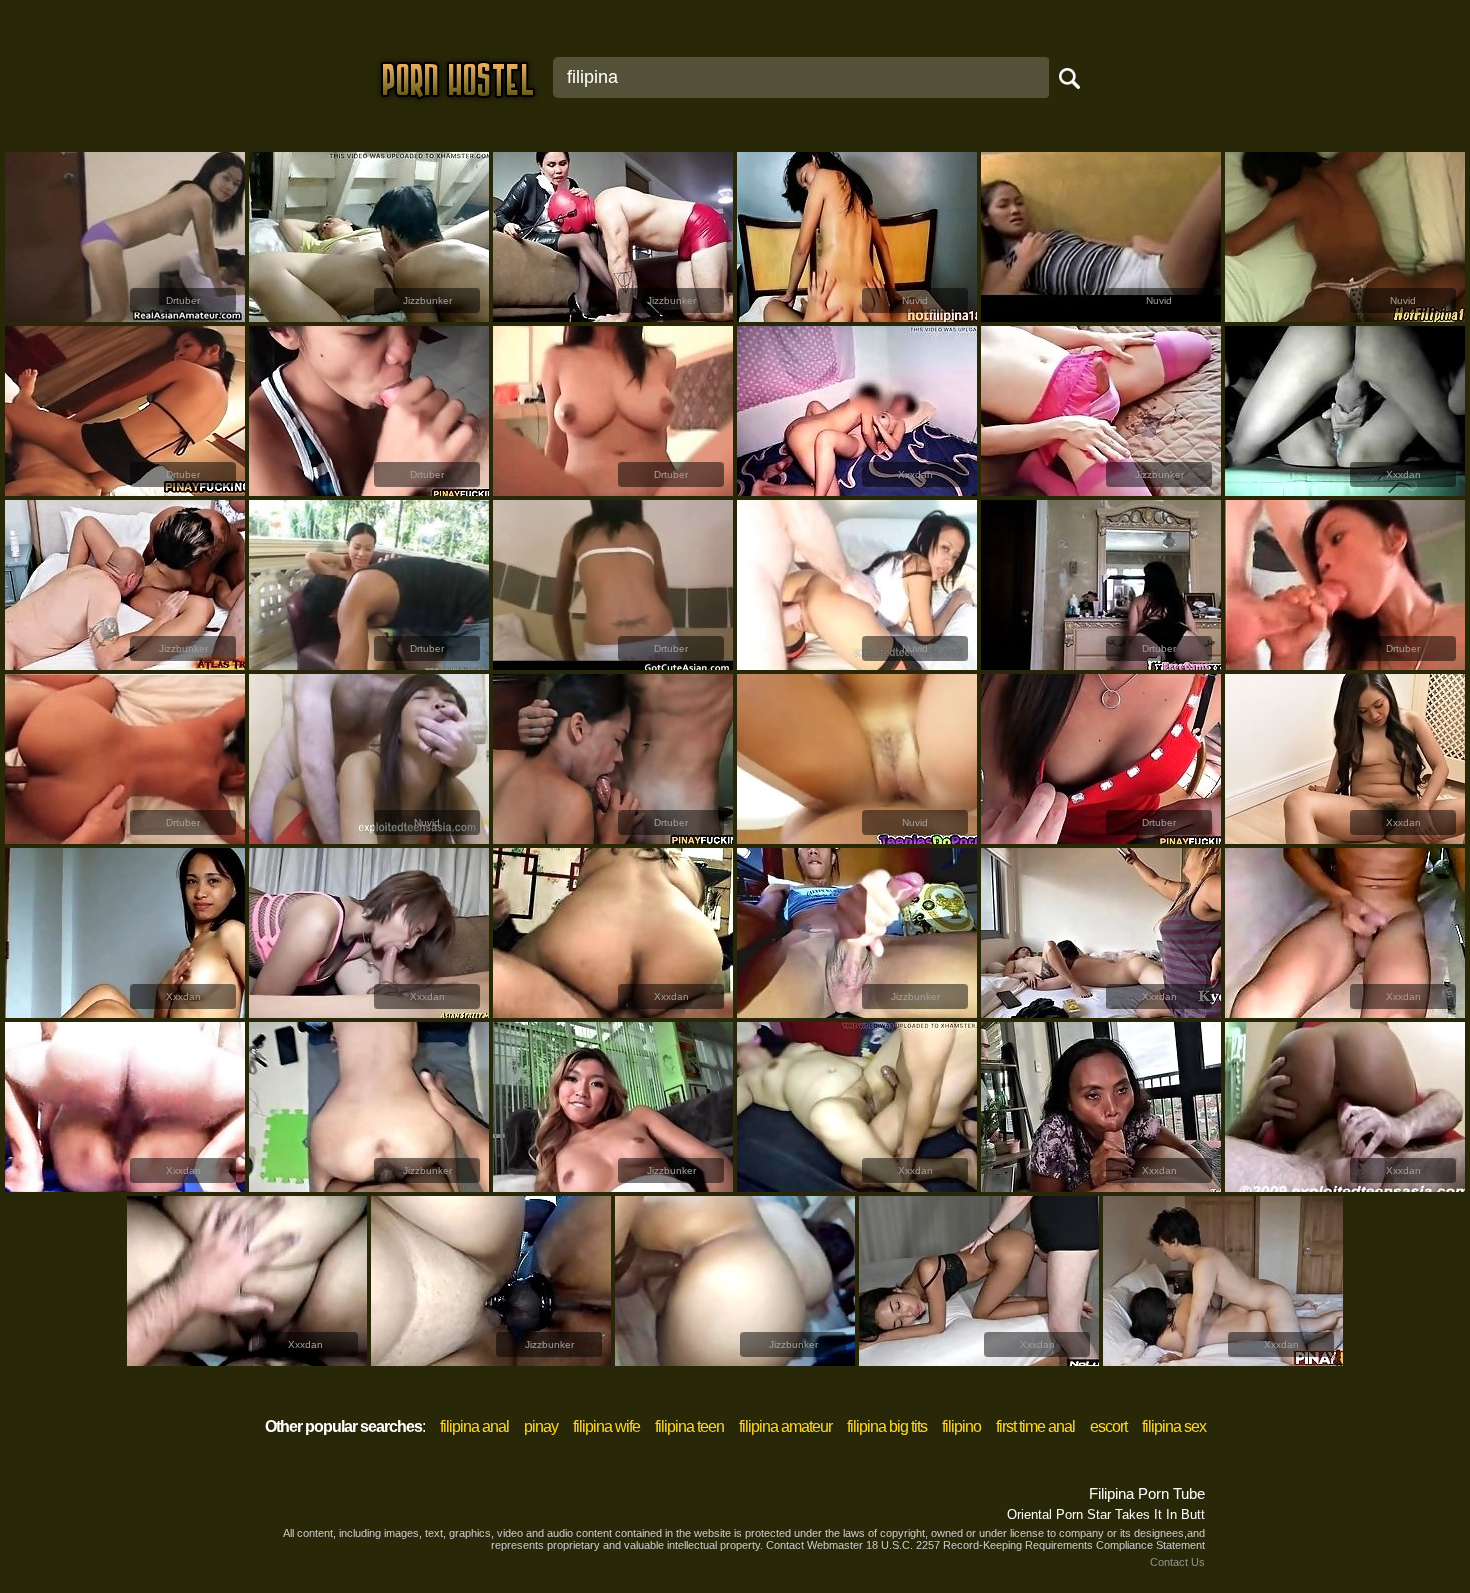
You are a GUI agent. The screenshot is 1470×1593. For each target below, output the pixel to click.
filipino (961, 1426)
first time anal (1035, 1426)
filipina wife (606, 1426)
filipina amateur (785, 1426)
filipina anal (474, 1426)
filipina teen (689, 1426)
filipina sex (1174, 1426)
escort (1108, 1426)
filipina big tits (887, 1426)
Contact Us (1177, 1562)
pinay (541, 1426)
